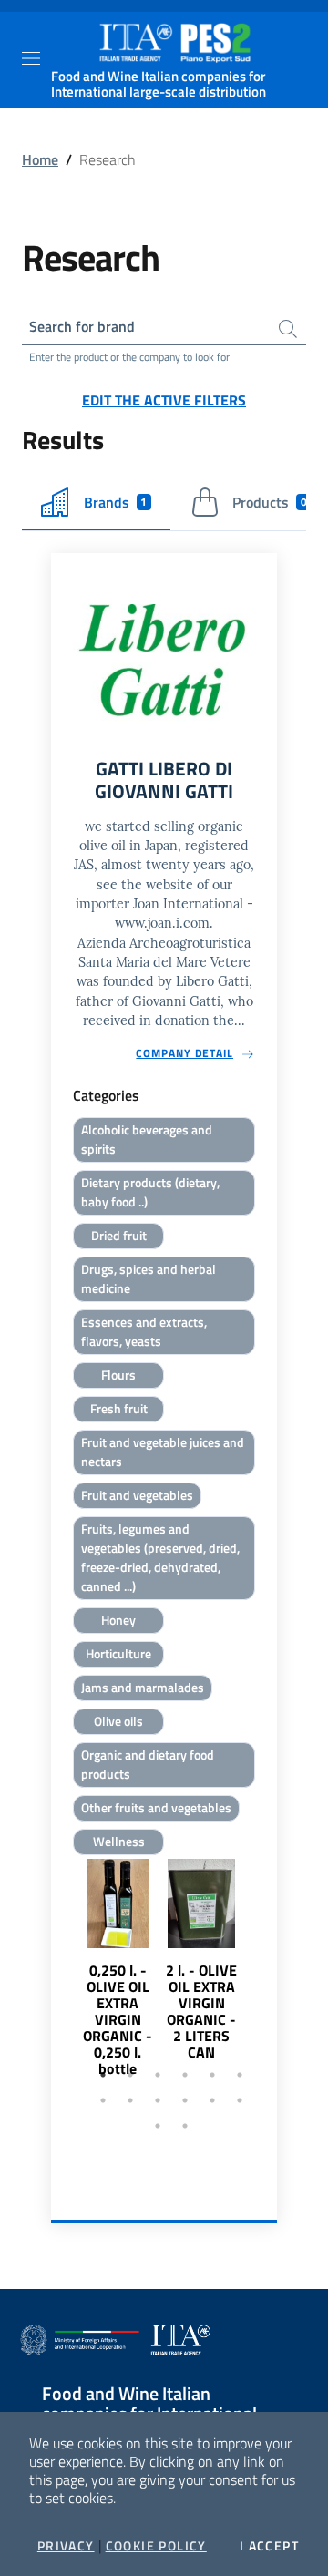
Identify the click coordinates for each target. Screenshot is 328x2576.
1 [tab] (103, 2075)
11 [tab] (212, 2100)
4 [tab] (185, 2075)
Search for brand (82, 326)
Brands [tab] (116, 502)
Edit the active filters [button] (164, 400)
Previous (59, 1986)
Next (269, 1986)
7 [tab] (103, 2100)
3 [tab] (158, 2075)
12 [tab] (240, 2100)
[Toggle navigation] (31, 58)
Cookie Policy (156, 2546)
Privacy (66, 2546)
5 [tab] (212, 2075)
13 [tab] (158, 2126)
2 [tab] (130, 2075)
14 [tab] (185, 2126)
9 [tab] (158, 2100)
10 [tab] (185, 2100)
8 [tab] (130, 2100)
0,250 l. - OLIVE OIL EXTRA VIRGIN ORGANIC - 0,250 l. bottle (118, 2019)
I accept (269, 2546)
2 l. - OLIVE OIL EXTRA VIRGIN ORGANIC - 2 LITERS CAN (201, 2011)
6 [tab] (240, 2075)
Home (40, 159)
